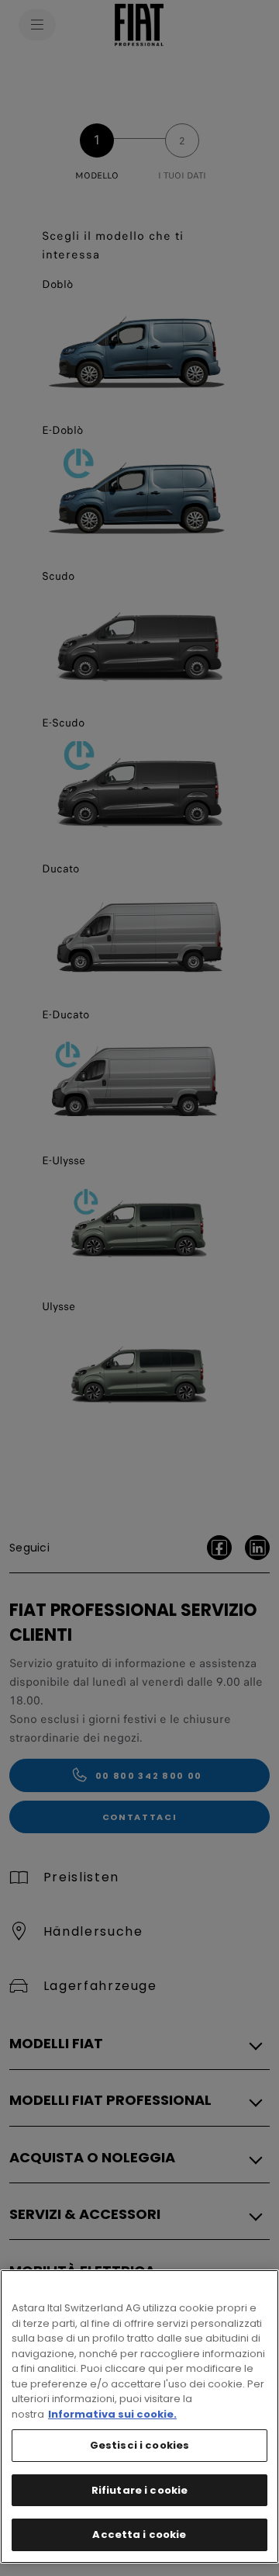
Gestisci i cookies (139, 2445)
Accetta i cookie (139, 2534)
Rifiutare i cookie (139, 2490)
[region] (139, 2417)
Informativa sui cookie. (112, 2414)
